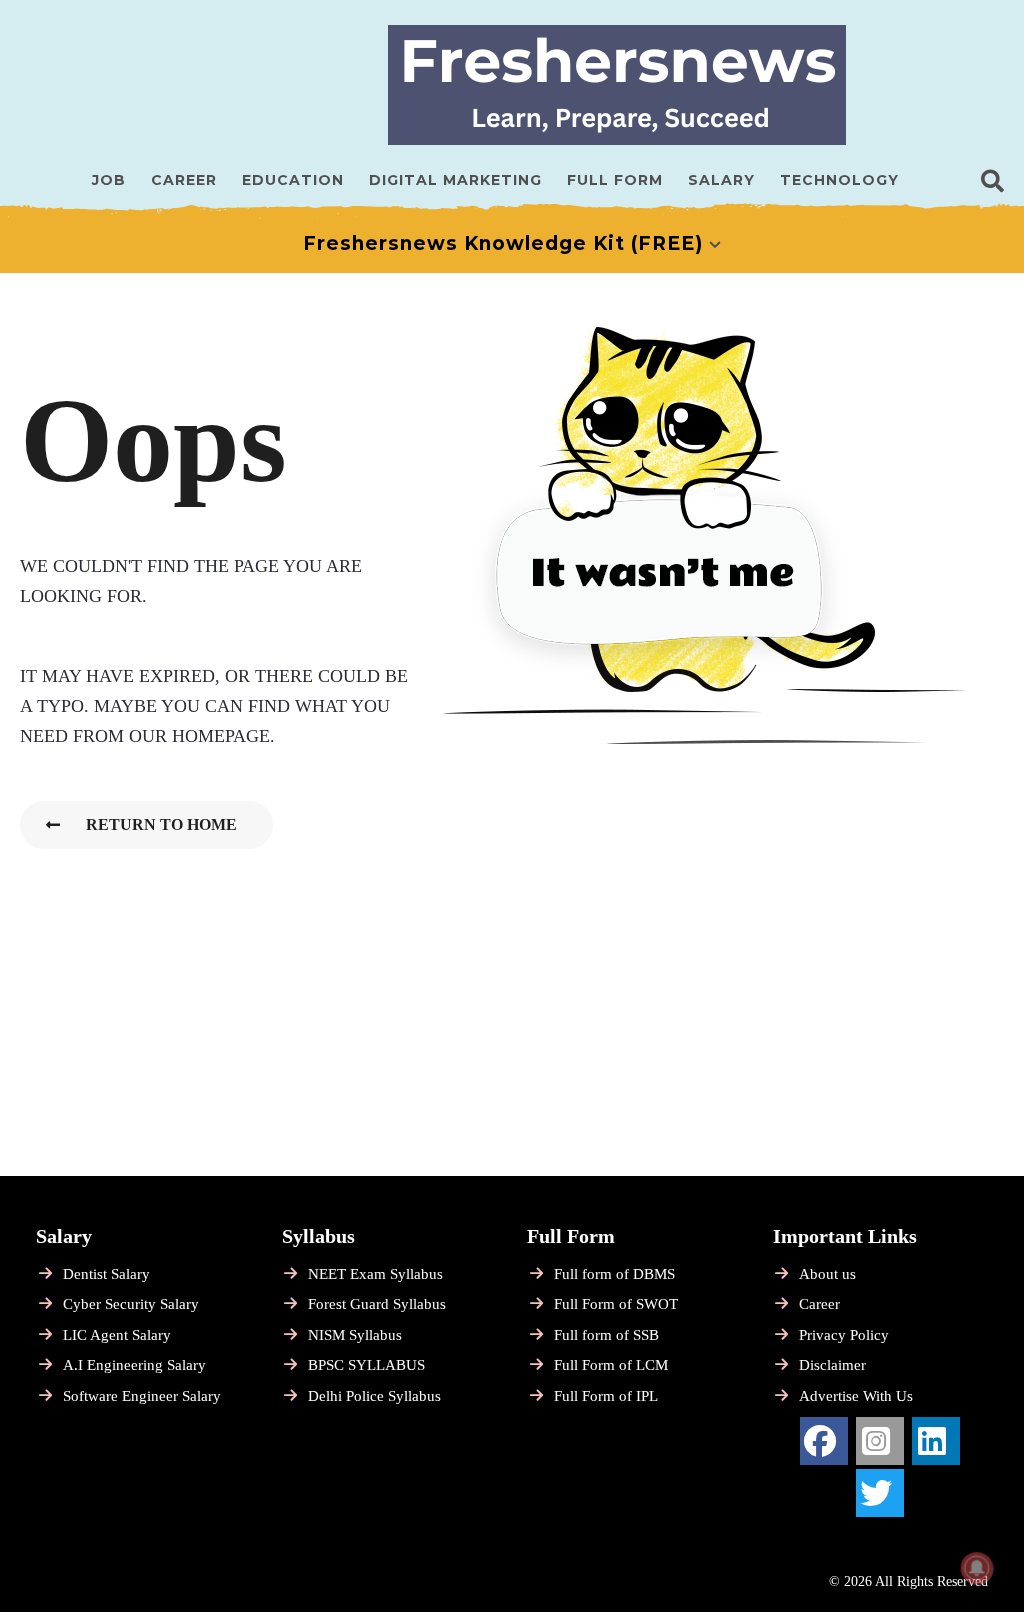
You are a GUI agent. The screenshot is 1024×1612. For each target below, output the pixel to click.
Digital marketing (455, 180)
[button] (992, 180)
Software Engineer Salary (142, 1396)
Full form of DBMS (614, 1274)
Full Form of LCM (611, 1365)
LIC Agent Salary (117, 1335)
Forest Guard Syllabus (377, 1304)
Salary (721, 180)
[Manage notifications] (977, 1568)
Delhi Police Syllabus (374, 1396)
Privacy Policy (844, 1335)
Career (184, 180)
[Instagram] (880, 1441)
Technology (839, 180)
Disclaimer (832, 1365)
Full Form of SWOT (616, 1304)
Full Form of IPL (606, 1396)
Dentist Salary (106, 1274)
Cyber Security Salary (131, 1304)
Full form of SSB (606, 1335)
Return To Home (161, 824)
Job (109, 180)
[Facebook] (824, 1441)
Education (293, 180)
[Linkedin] (936, 1441)
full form (615, 180)
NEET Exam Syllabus (375, 1274)
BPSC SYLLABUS (366, 1365)
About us (827, 1274)
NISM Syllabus (355, 1335)
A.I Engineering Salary (134, 1365)
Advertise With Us (856, 1396)
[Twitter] (880, 1493)
